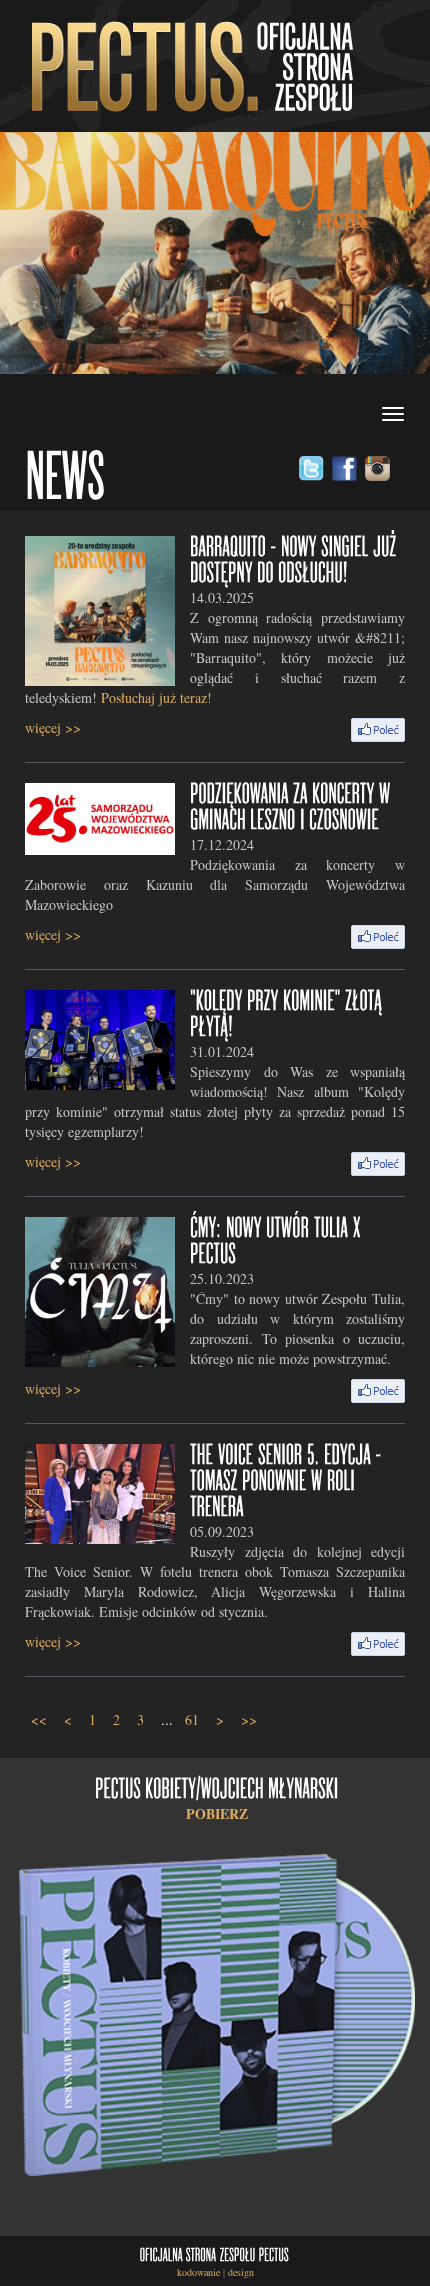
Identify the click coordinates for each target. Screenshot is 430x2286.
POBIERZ (217, 1813)
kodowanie (198, 2272)
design (241, 2272)
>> (249, 1719)
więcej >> (53, 727)
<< (39, 1719)
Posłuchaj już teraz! (156, 697)
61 (192, 1719)
